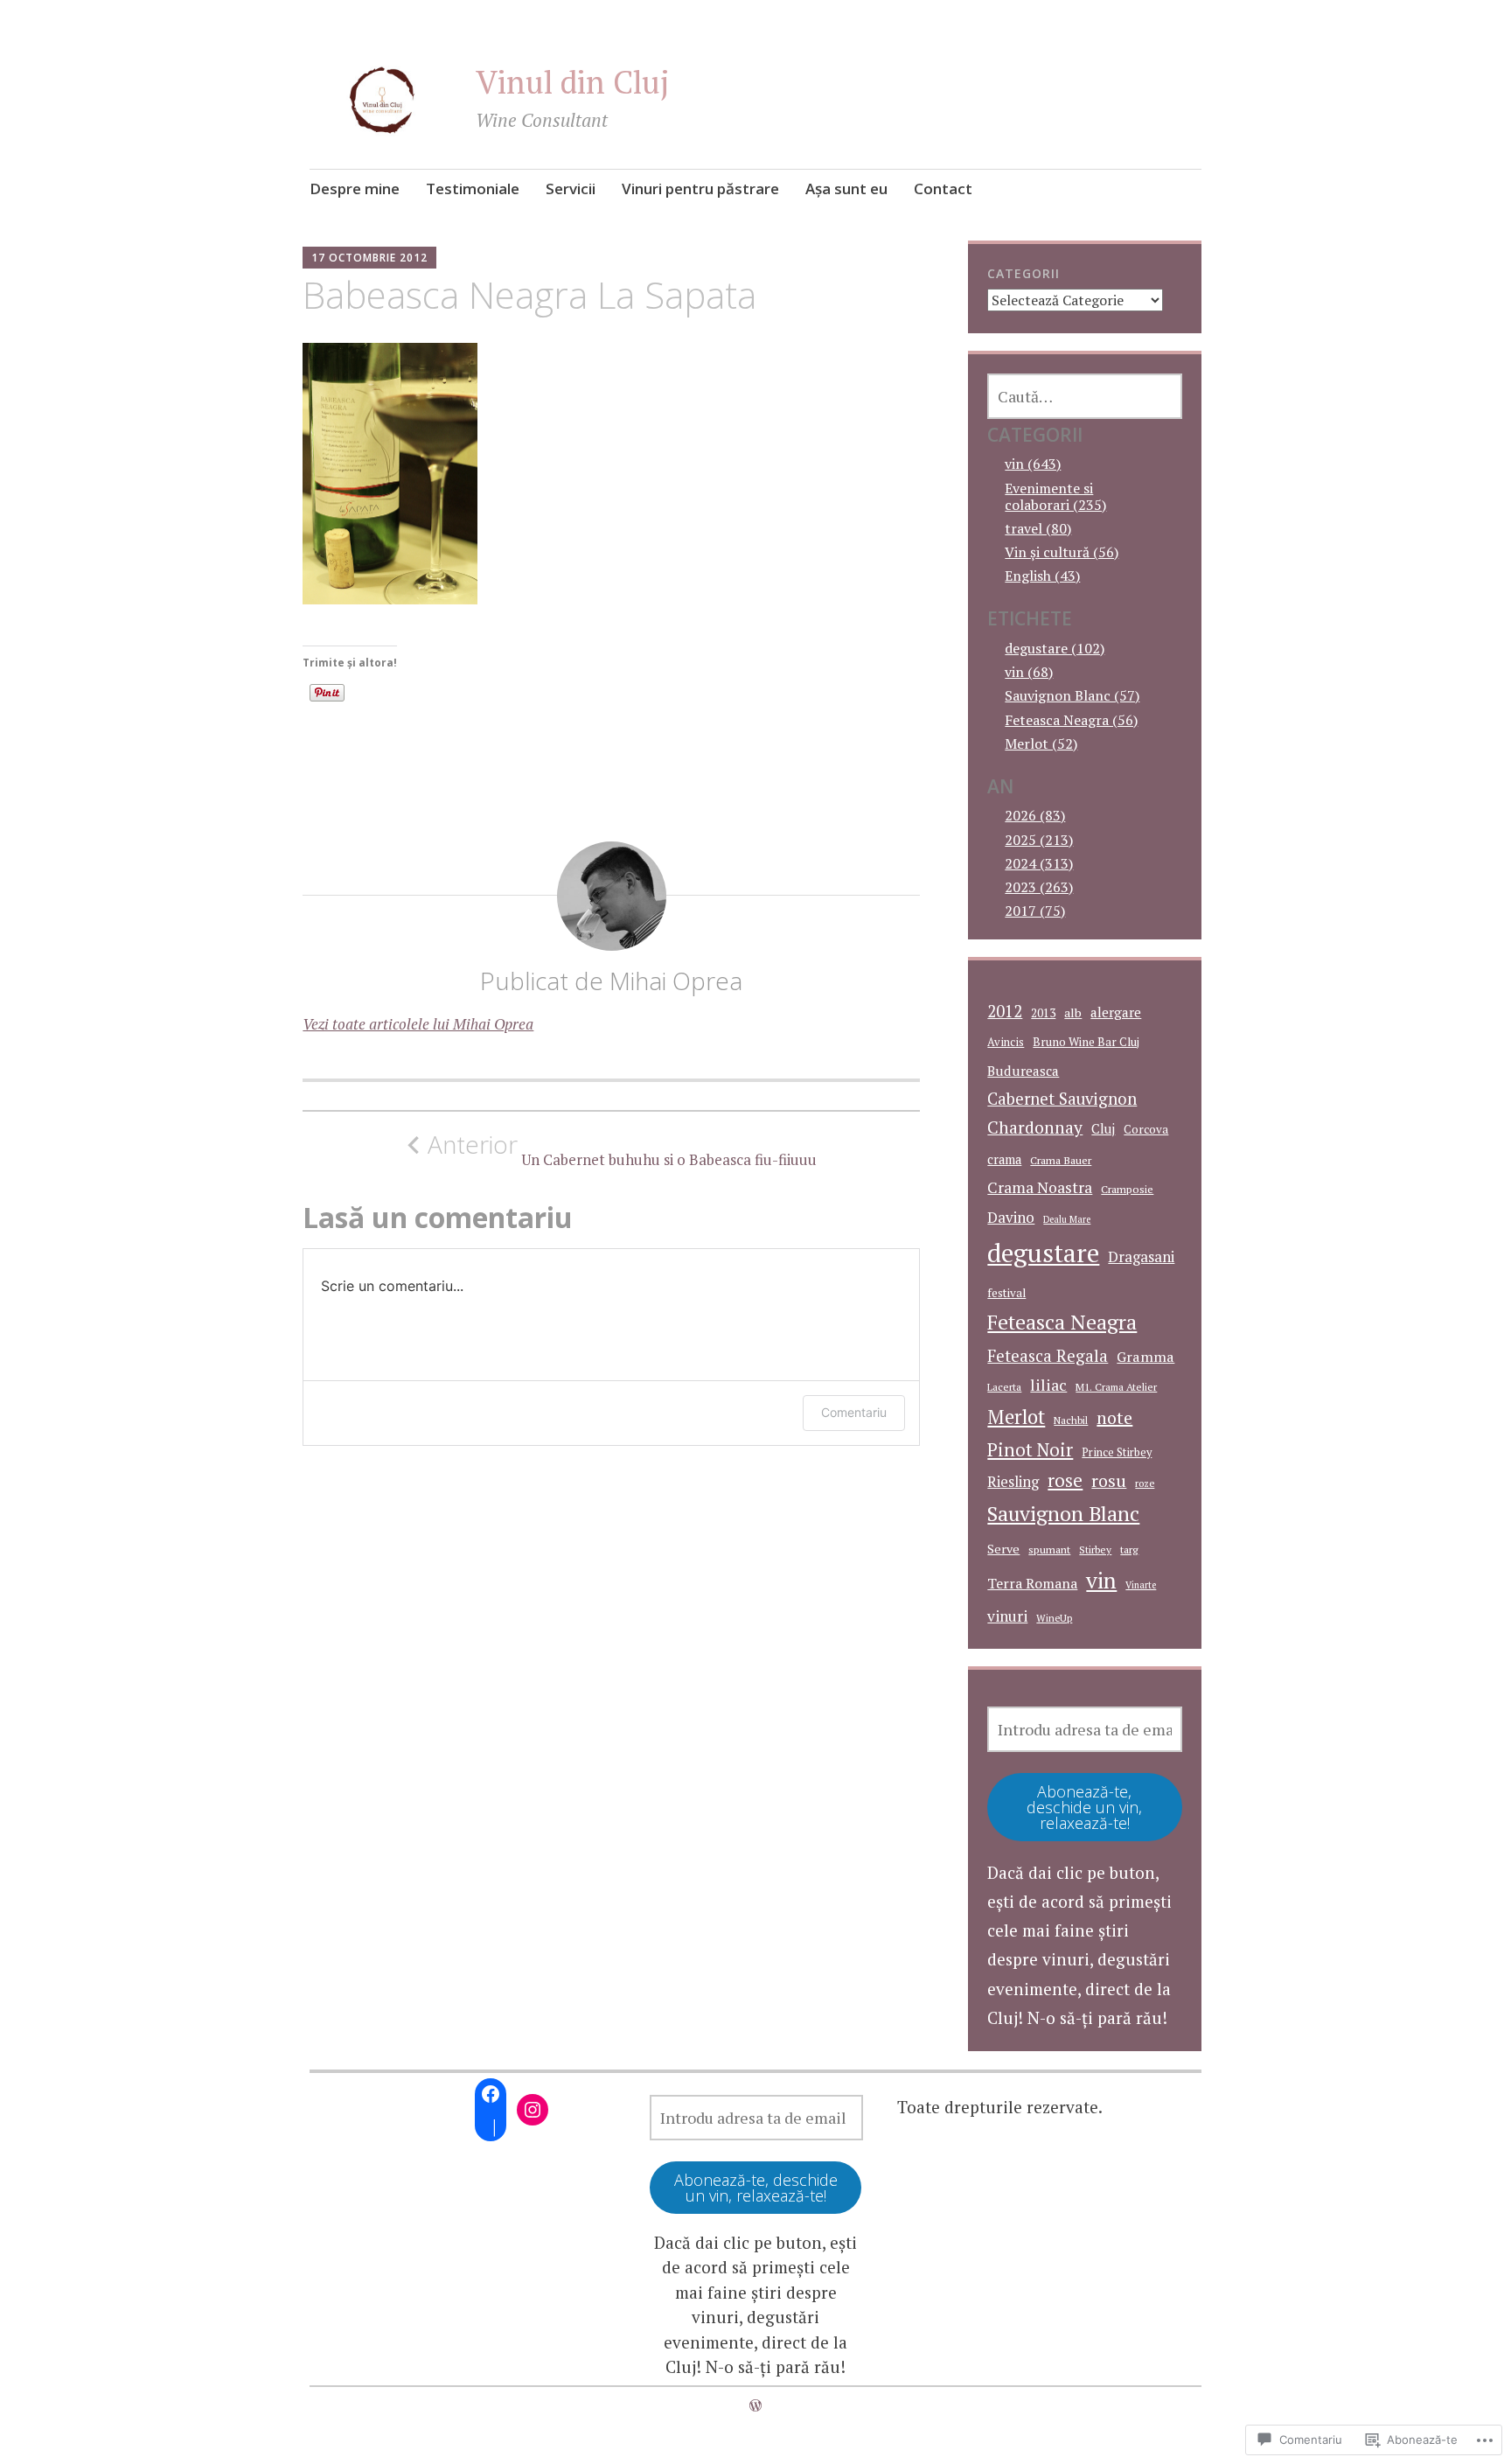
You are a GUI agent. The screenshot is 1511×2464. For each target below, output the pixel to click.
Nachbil (1071, 1420)
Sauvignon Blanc (1063, 1514)
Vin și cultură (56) (1062, 552)
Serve (1003, 1549)
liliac (1048, 1385)
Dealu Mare (1067, 1219)
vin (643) (1033, 464)
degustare (1043, 1253)
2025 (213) (1039, 840)
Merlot (1016, 1417)
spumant (1049, 1550)
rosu (1109, 1480)
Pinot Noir (1030, 1449)
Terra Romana (1032, 1583)
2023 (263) (1039, 887)
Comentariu (854, 1412)
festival (1006, 1293)
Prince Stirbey (1117, 1452)
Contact (943, 188)
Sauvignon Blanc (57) (1072, 695)
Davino (1011, 1217)
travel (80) (1038, 528)
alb (1073, 1012)
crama (1004, 1159)
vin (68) (1029, 672)
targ (1129, 1550)
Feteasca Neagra (1062, 1322)
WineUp (1054, 1618)
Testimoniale (473, 188)
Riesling (1013, 1482)
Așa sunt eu (846, 188)
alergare (1116, 1012)
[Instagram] (533, 2110)
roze (1145, 1483)
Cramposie (1127, 1189)
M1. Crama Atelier (1116, 1387)
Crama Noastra (1040, 1187)
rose (1065, 1480)
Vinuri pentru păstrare (700, 188)
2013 (1043, 1013)
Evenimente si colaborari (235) (1055, 496)
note (1114, 1417)
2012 (1005, 1011)
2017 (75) (1035, 911)
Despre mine (355, 188)
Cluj (1103, 1129)
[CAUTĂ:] (1084, 396)
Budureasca (1023, 1071)
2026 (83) (1035, 815)
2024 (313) (1039, 863)
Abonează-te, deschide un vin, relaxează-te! (1084, 1807)
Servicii (571, 188)
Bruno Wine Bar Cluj (1086, 1042)
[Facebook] (491, 2094)
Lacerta (1004, 1387)
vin (1101, 1580)
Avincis (1006, 1042)
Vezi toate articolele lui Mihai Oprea (418, 1024)
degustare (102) (1055, 648)
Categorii (1024, 273)
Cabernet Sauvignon (1062, 1099)
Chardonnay (1035, 1127)
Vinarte (1141, 1585)
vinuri (1007, 1616)
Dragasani (1141, 1256)
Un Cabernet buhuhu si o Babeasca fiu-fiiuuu (622, 1149)
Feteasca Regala (1048, 1356)
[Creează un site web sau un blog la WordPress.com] (755, 2405)
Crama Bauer (1061, 1160)
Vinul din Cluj (573, 82)
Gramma (1145, 1357)
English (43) (1042, 576)
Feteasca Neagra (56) (1071, 720)
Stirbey (1095, 1550)
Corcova (1146, 1129)
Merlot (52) (1041, 743)
